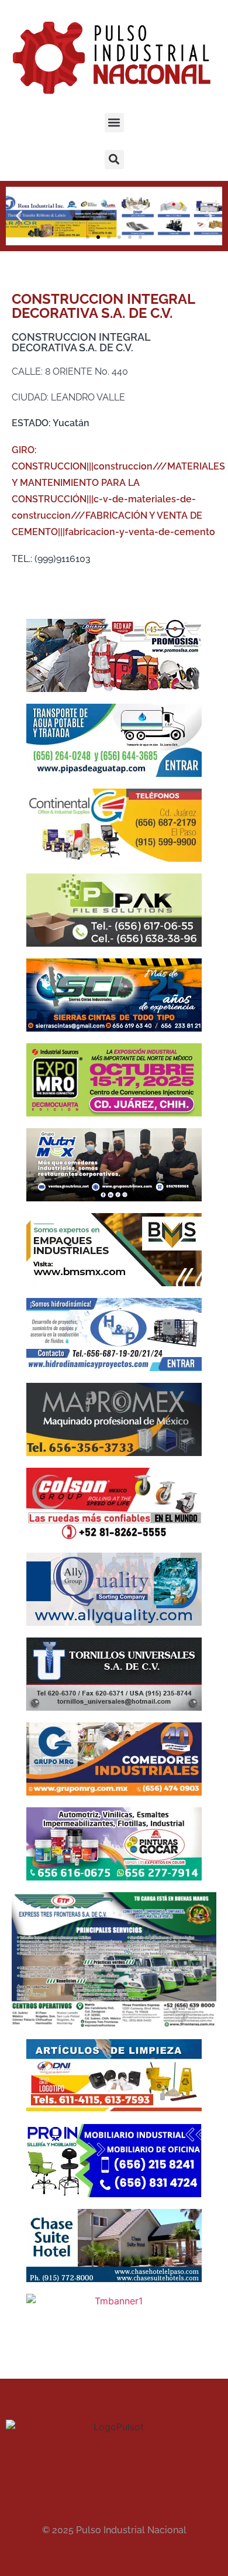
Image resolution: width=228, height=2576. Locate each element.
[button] (114, 123)
